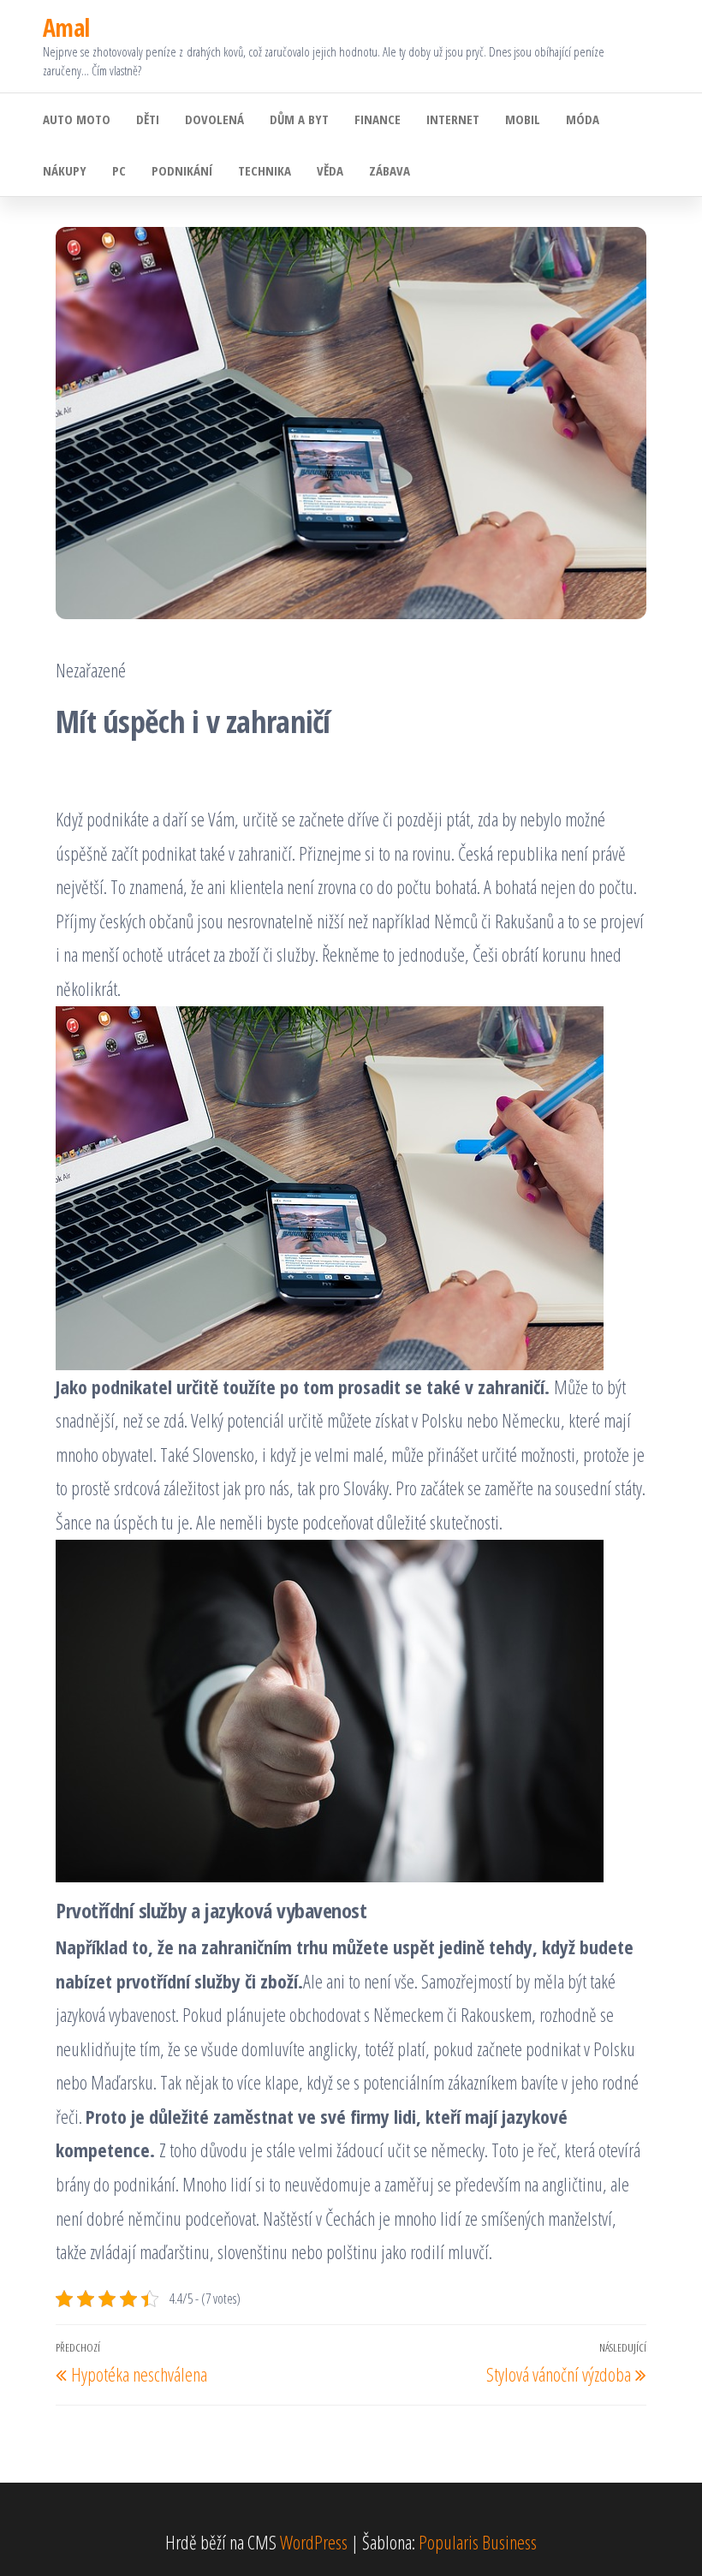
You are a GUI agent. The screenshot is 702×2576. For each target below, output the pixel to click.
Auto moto (77, 119)
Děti (148, 119)
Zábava (390, 170)
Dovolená (214, 119)
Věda (330, 170)
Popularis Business (478, 2542)
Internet (453, 119)
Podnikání (182, 170)
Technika (265, 170)
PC (119, 170)
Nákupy (65, 170)
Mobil (523, 119)
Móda (583, 119)
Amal (66, 27)
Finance (378, 119)
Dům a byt (299, 119)
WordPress (314, 2542)
